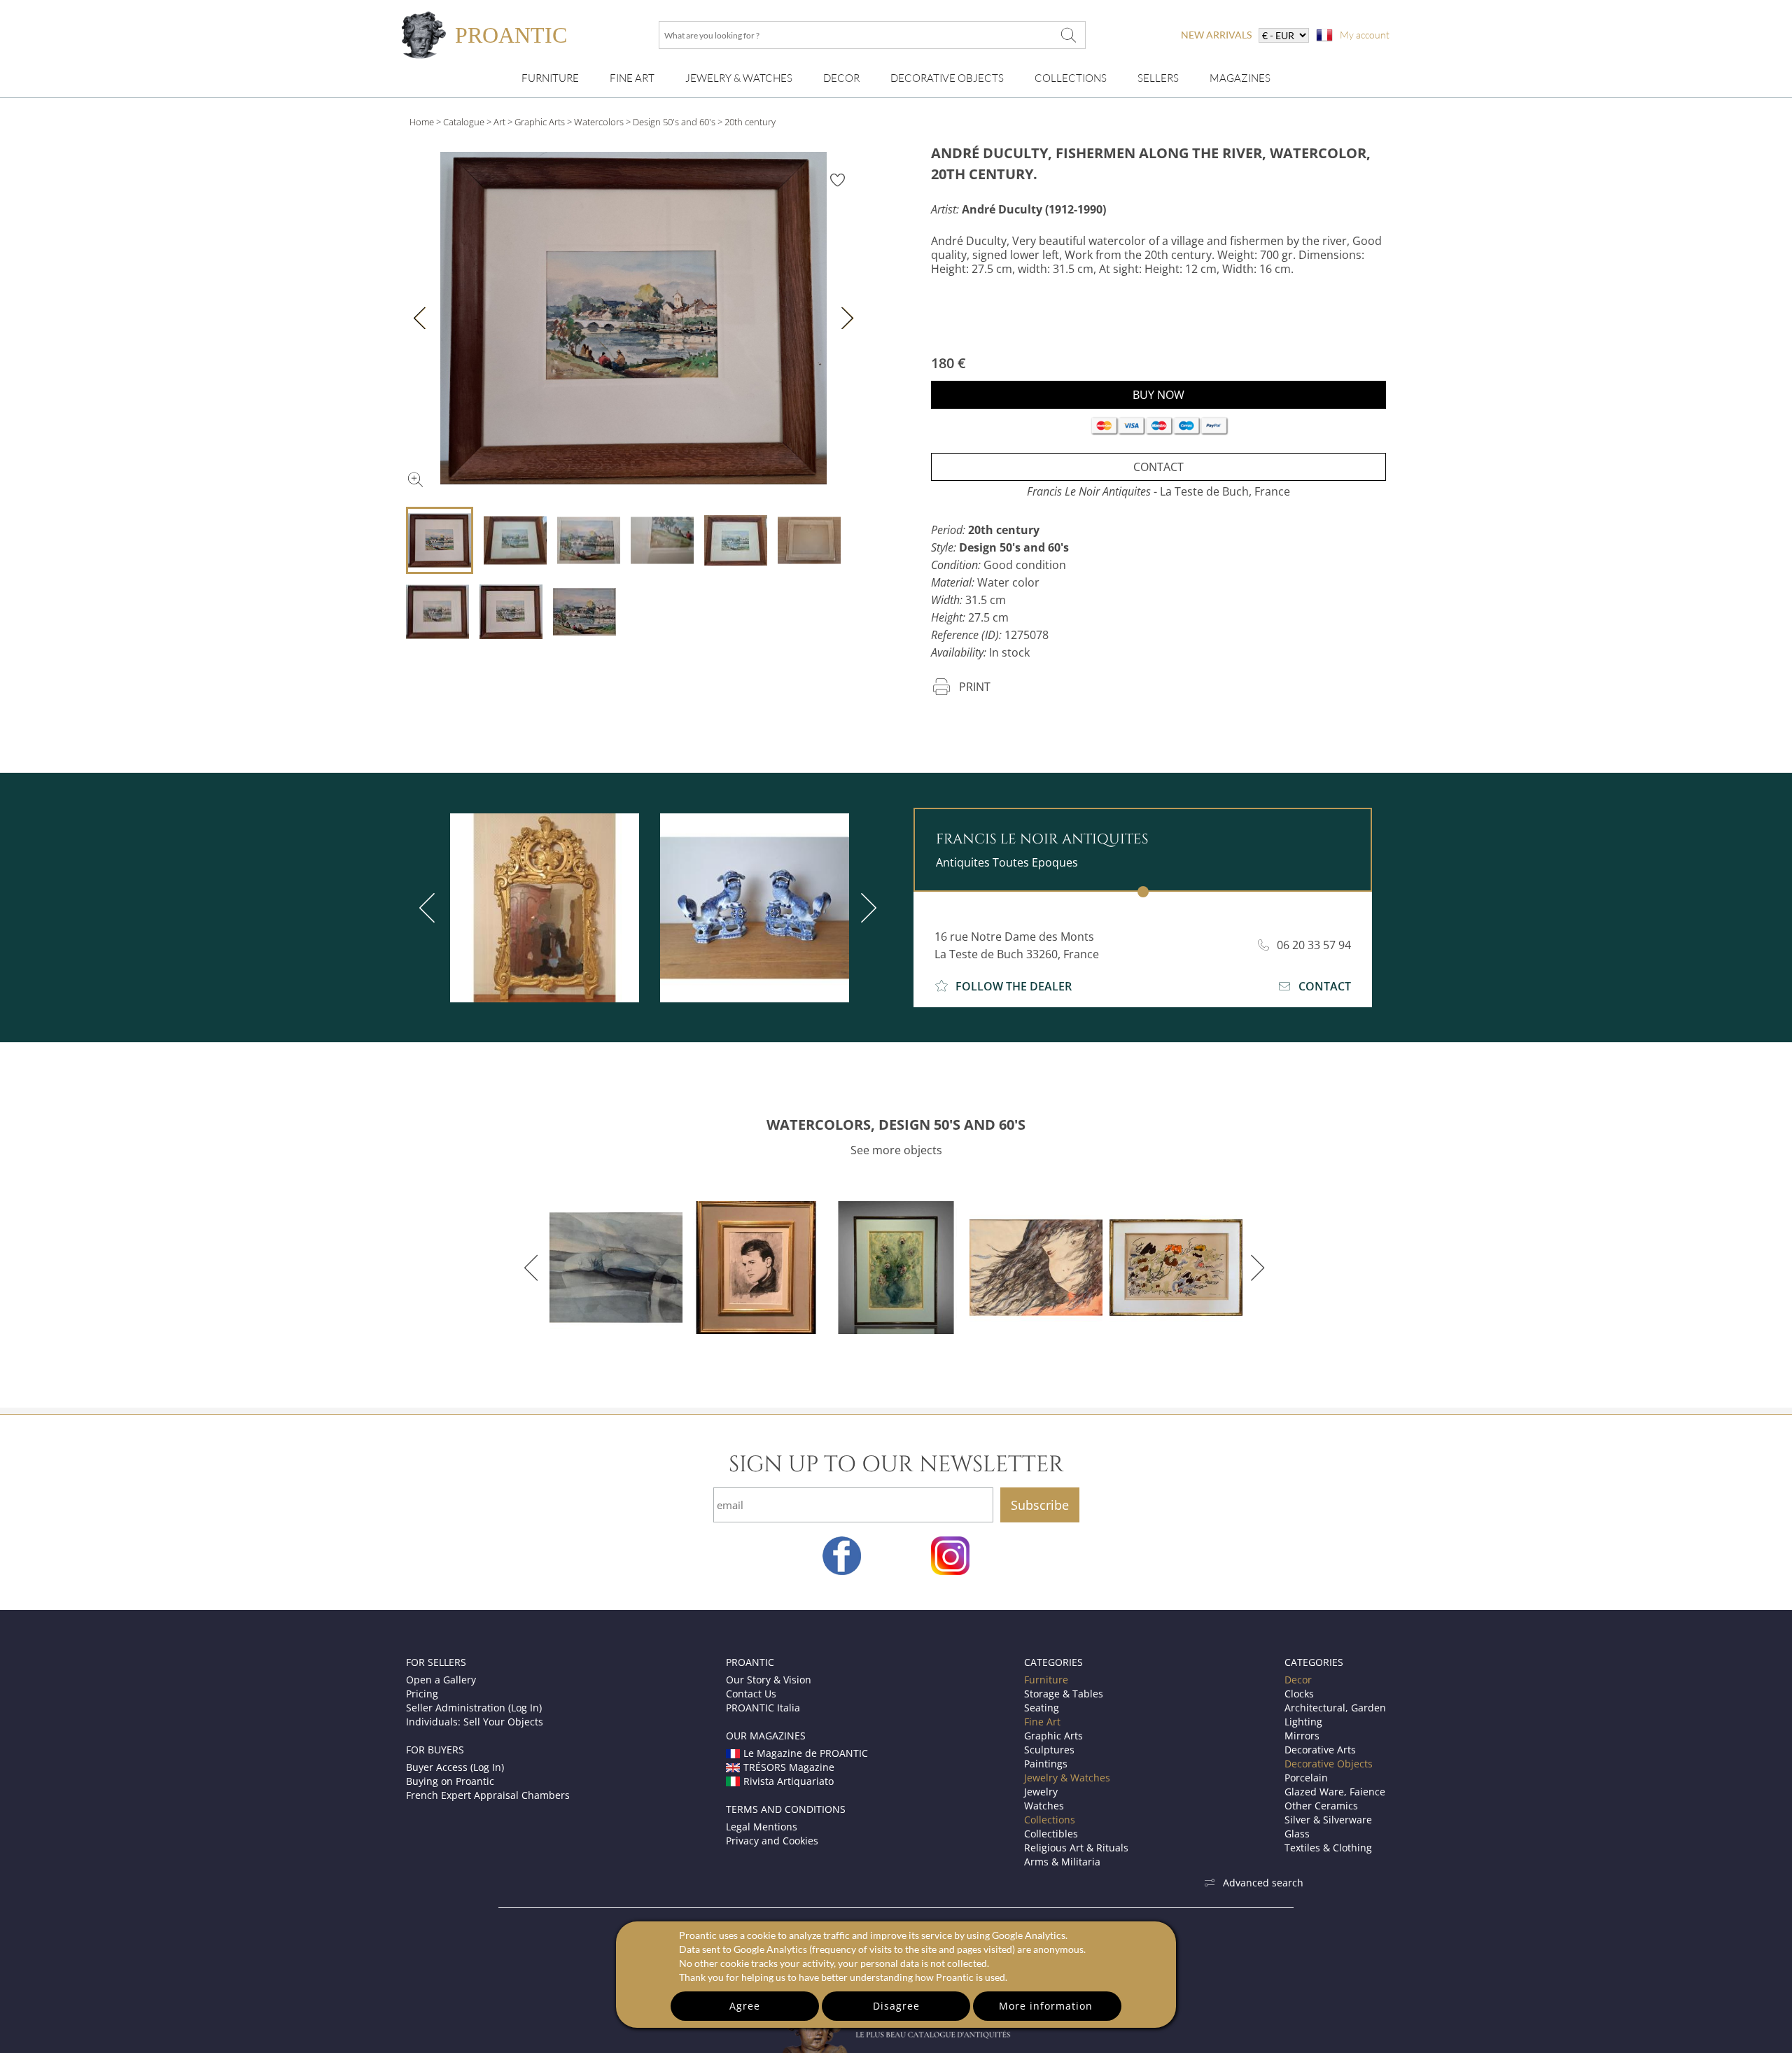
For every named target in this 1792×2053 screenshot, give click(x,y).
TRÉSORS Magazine (789, 1767)
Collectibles (1051, 1834)
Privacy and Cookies (772, 1841)
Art (499, 122)
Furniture (550, 78)
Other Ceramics (1321, 1806)
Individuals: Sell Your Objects (475, 1722)
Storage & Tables (1064, 1694)
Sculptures (1049, 1750)
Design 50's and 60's (674, 122)
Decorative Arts (1320, 1750)
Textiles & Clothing (1328, 1848)
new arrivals (1216, 35)
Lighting (1303, 1722)
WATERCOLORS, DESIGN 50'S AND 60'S (896, 1124)
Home (422, 122)
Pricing (422, 1694)
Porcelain (1306, 1778)
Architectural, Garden (1335, 1708)
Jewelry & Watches (739, 78)
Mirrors (1302, 1736)
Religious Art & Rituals (1076, 1848)
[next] (866, 908)
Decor (841, 78)
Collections (1071, 78)
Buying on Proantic (450, 1781)
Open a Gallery (441, 1680)
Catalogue (464, 122)
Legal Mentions (762, 1827)
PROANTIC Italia (763, 1708)
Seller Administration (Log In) (474, 1708)
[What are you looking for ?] (1068, 35)
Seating (1042, 1708)
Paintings (1046, 1764)
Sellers (1158, 78)
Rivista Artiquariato (789, 1781)
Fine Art (632, 78)
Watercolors (599, 122)
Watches (1044, 1806)
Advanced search (1263, 1883)
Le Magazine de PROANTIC (806, 1753)
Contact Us (751, 1694)
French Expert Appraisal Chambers (488, 1795)
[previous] (430, 908)
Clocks (1299, 1694)
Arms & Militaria (1062, 1862)
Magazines (1240, 78)
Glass (1297, 1834)
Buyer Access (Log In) (455, 1767)
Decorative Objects (947, 78)
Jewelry (1041, 1792)
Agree (745, 2006)
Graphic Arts (540, 122)
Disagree (896, 2006)
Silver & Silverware (1328, 1820)
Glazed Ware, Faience (1335, 1792)
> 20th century (747, 122)
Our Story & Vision (769, 1680)
